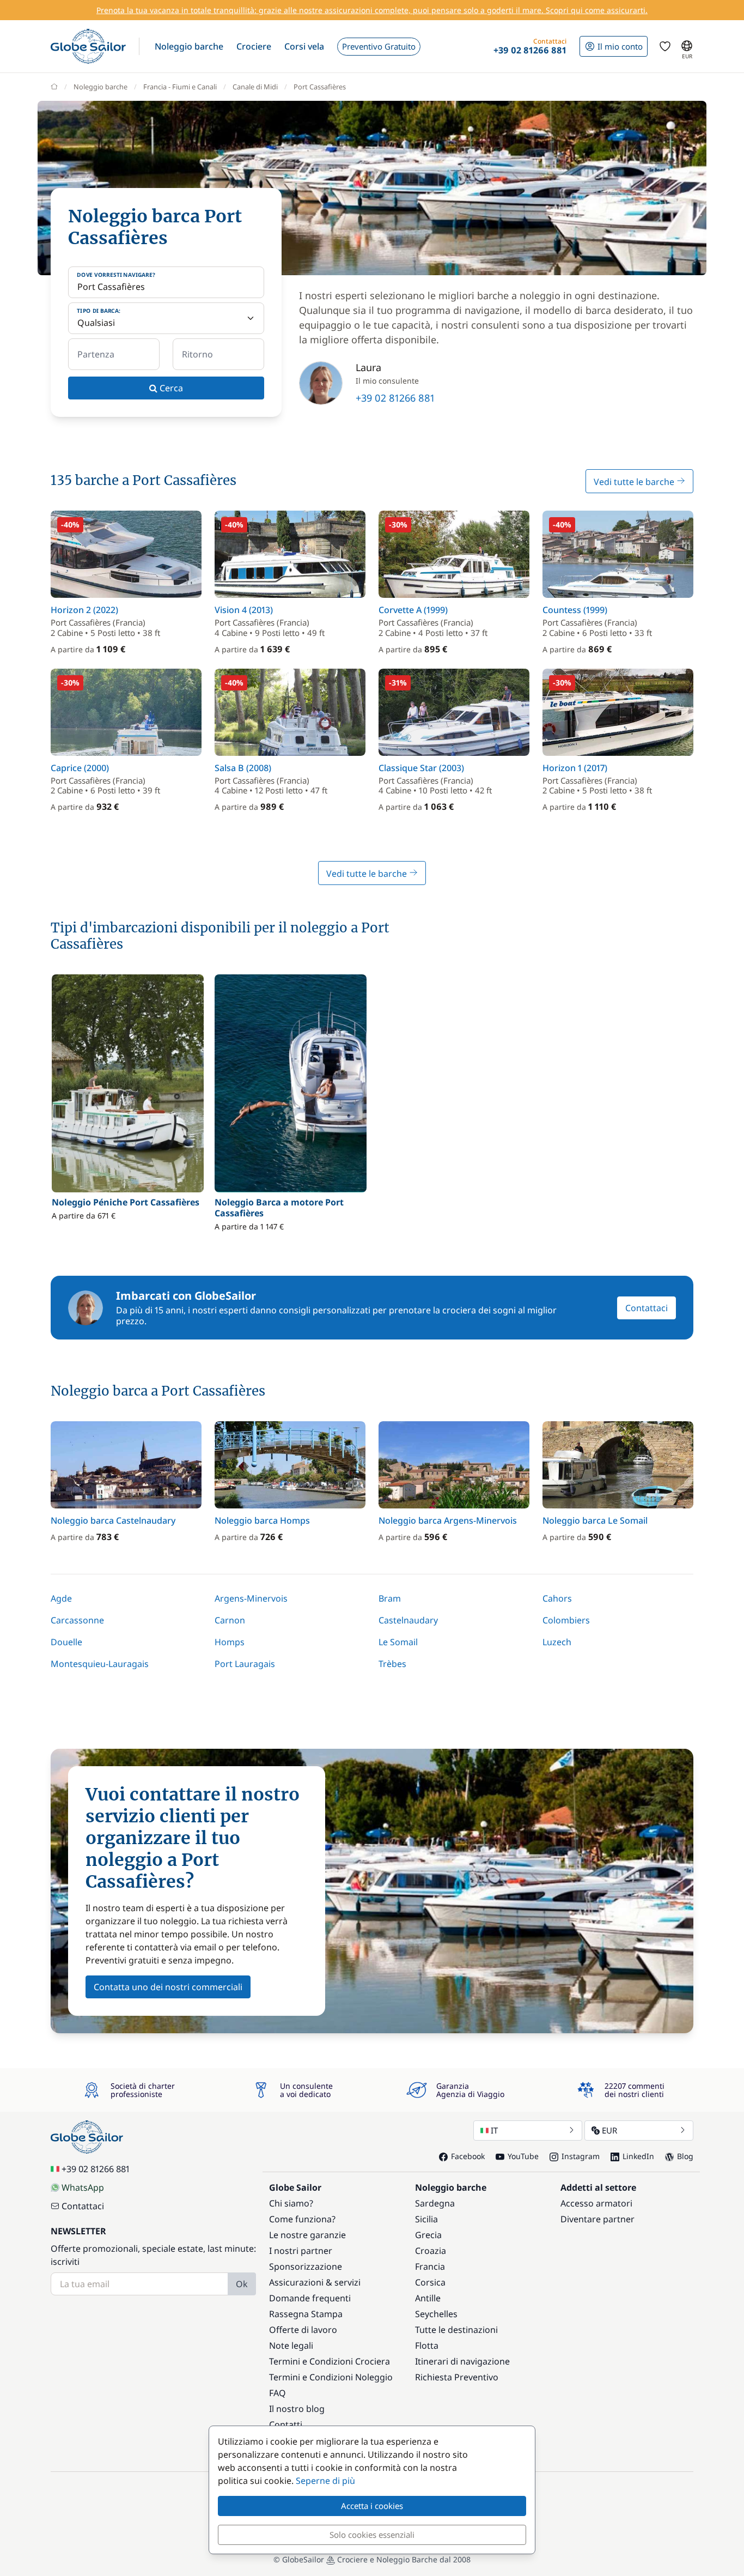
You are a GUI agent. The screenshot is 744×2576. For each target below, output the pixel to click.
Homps (230, 1642)
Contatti (286, 2425)
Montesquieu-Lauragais (100, 1664)
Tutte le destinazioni (456, 2330)
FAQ (278, 2393)
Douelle (66, 1642)
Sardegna (435, 2203)
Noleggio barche (100, 87)
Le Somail (398, 1642)
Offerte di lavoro (303, 2330)
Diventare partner (597, 2219)
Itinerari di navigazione (462, 2361)
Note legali (291, 2345)
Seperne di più (325, 2481)
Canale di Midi (255, 87)
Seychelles (436, 2314)
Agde (61, 1598)
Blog (685, 2156)
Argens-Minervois (251, 1598)
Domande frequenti (310, 2298)
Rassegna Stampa (306, 2314)
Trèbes (392, 1664)
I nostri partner (301, 2251)
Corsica (430, 2282)
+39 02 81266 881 (395, 398)
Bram (390, 1598)
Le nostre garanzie (307, 2235)
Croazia (431, 2251)
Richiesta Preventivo (457, 2377)
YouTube (523, 2156)
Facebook (468, 2156)
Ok (242, 2284)
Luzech (557, 1642)
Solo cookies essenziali (372, 2535)
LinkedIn (638, 2156)
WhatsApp (83, 2187)
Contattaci (647, 1308)
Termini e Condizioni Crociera (330, 2361)
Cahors (557, 1598)
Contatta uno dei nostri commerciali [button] (168, 1987)
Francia (430, 2266)
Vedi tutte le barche (635, 482)
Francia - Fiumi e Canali (180, 87)
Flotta (427, 2345)
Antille (428, 2298)
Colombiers (566, 1620)
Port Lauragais (245, 1664)
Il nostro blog (297, 2409)
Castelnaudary (408, 1620)
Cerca (170, 388)
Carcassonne (77, 1620)
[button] (189, 46)
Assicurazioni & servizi (315, 2282)
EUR (609, 2130)
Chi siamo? (291, 2203)
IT (494, 2130)
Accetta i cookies (372, 2506)
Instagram (581, 2156)
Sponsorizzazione (306, 2266)
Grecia (428, 2235)
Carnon (230, 1620)
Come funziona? (302, 2219)
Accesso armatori (596, 2203)
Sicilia (426, 2219)
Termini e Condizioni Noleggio (331, 2377)
